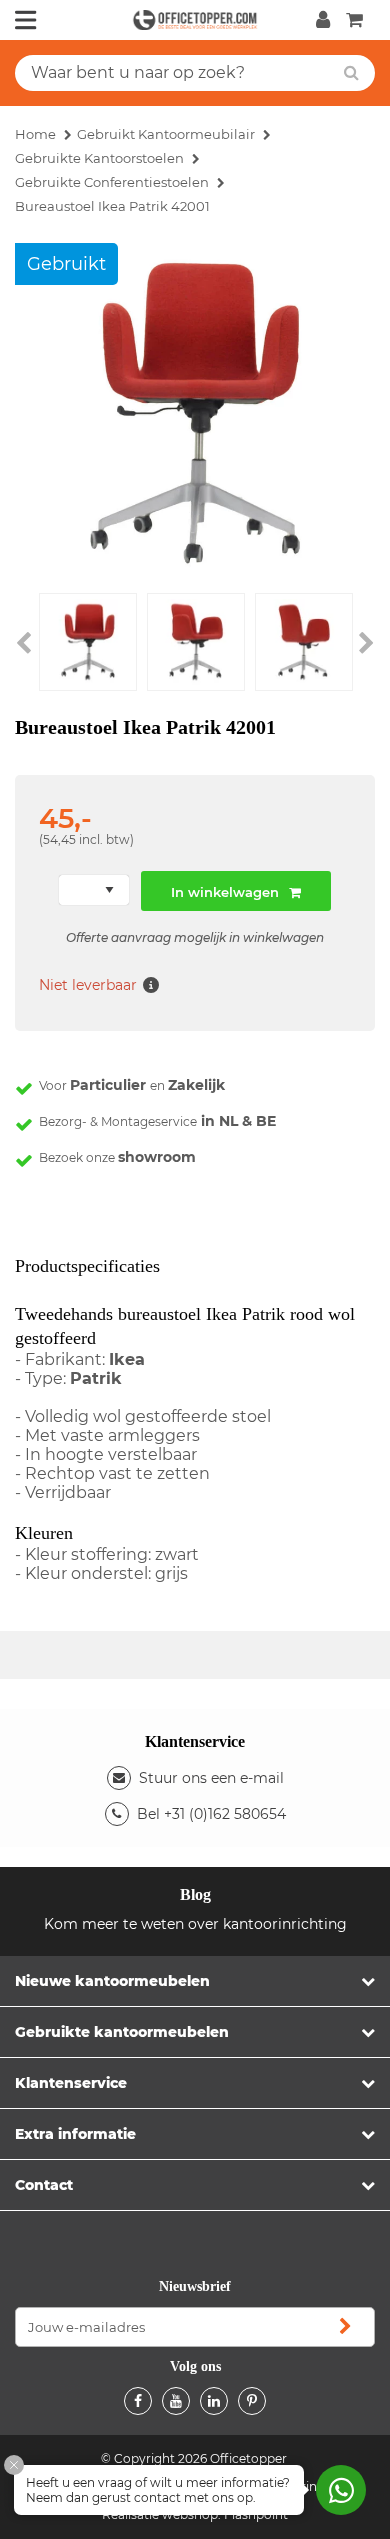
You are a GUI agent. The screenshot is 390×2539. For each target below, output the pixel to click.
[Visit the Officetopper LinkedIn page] (214, 2401)
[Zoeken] (351, 73)
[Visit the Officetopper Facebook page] (138, 2401)
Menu (26, 20)
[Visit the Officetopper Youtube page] (176, 2401)
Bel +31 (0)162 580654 (211, 1814)
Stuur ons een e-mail (211, 1778)
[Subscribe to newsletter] (345, 2327)
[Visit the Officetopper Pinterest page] (252, 2401)
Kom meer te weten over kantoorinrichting (195, 1924)
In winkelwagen (225, 892)
